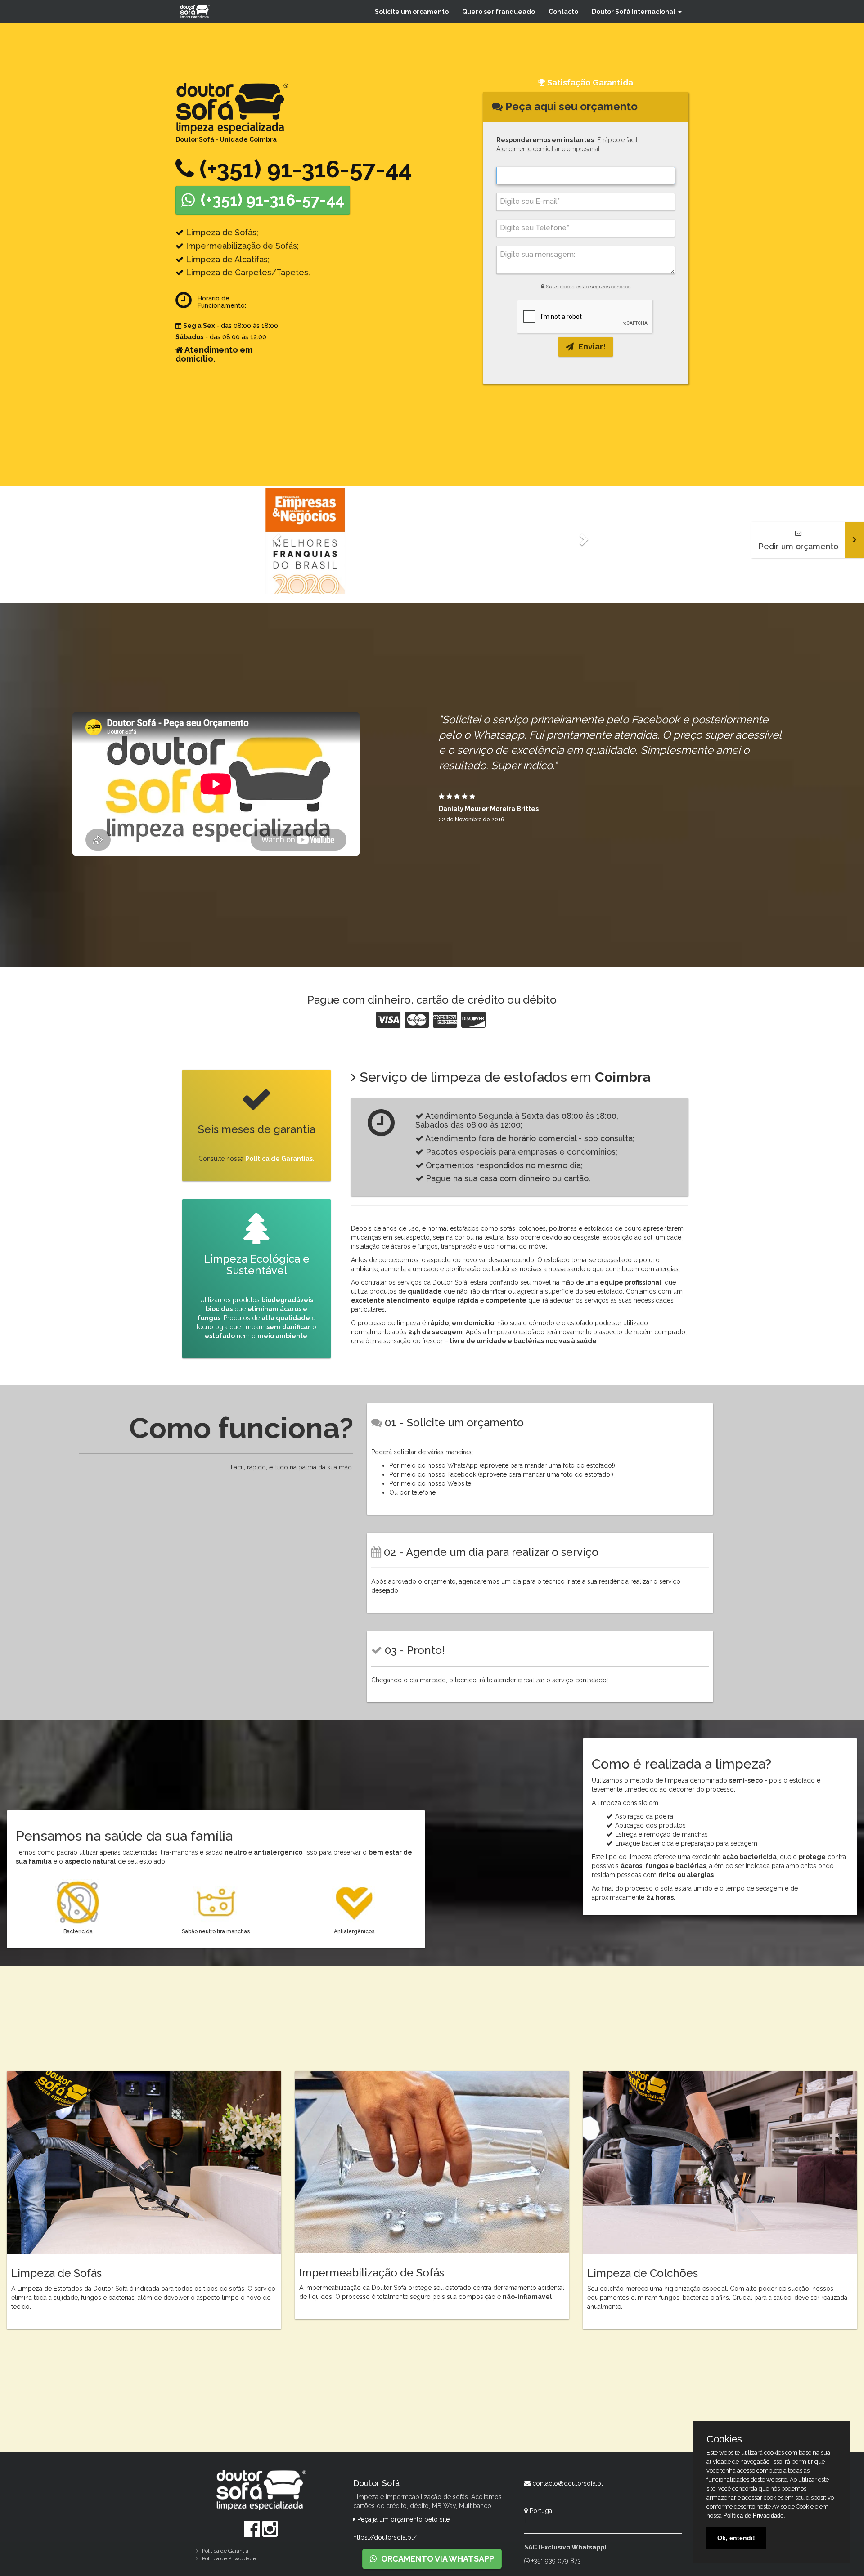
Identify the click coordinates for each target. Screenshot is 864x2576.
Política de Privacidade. (754, 2516)
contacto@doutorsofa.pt (567, 2483)
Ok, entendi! (736, 2538)
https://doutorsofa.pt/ (385, 2537)
